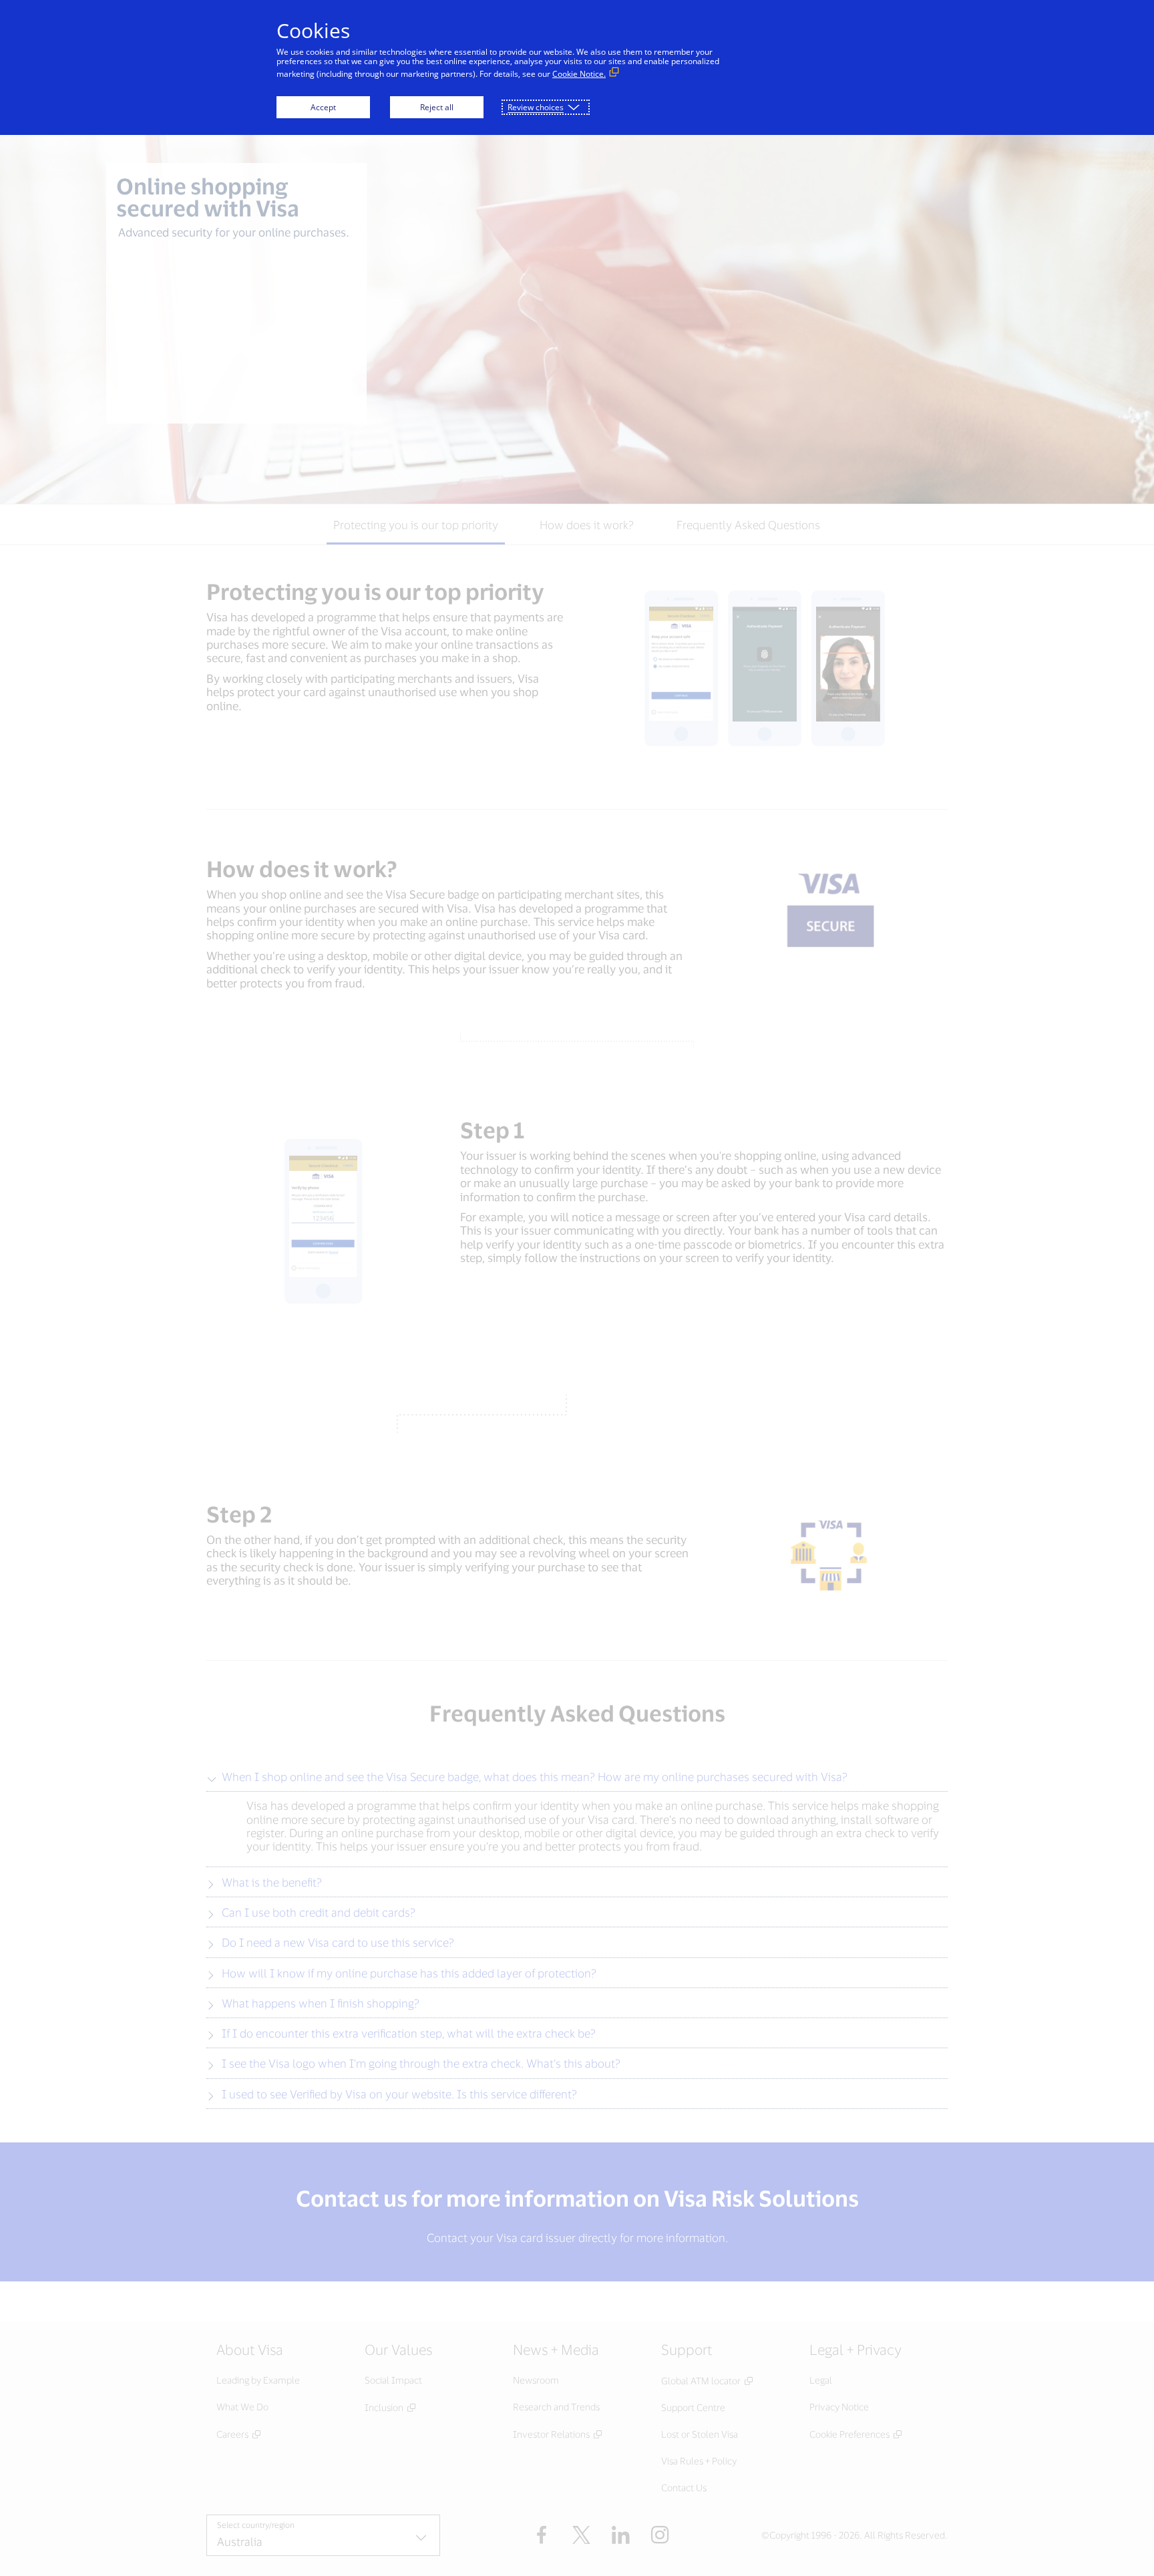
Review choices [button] (536, 107)
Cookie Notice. (579, 74)
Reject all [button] (437, 107)
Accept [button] (323, 107)
